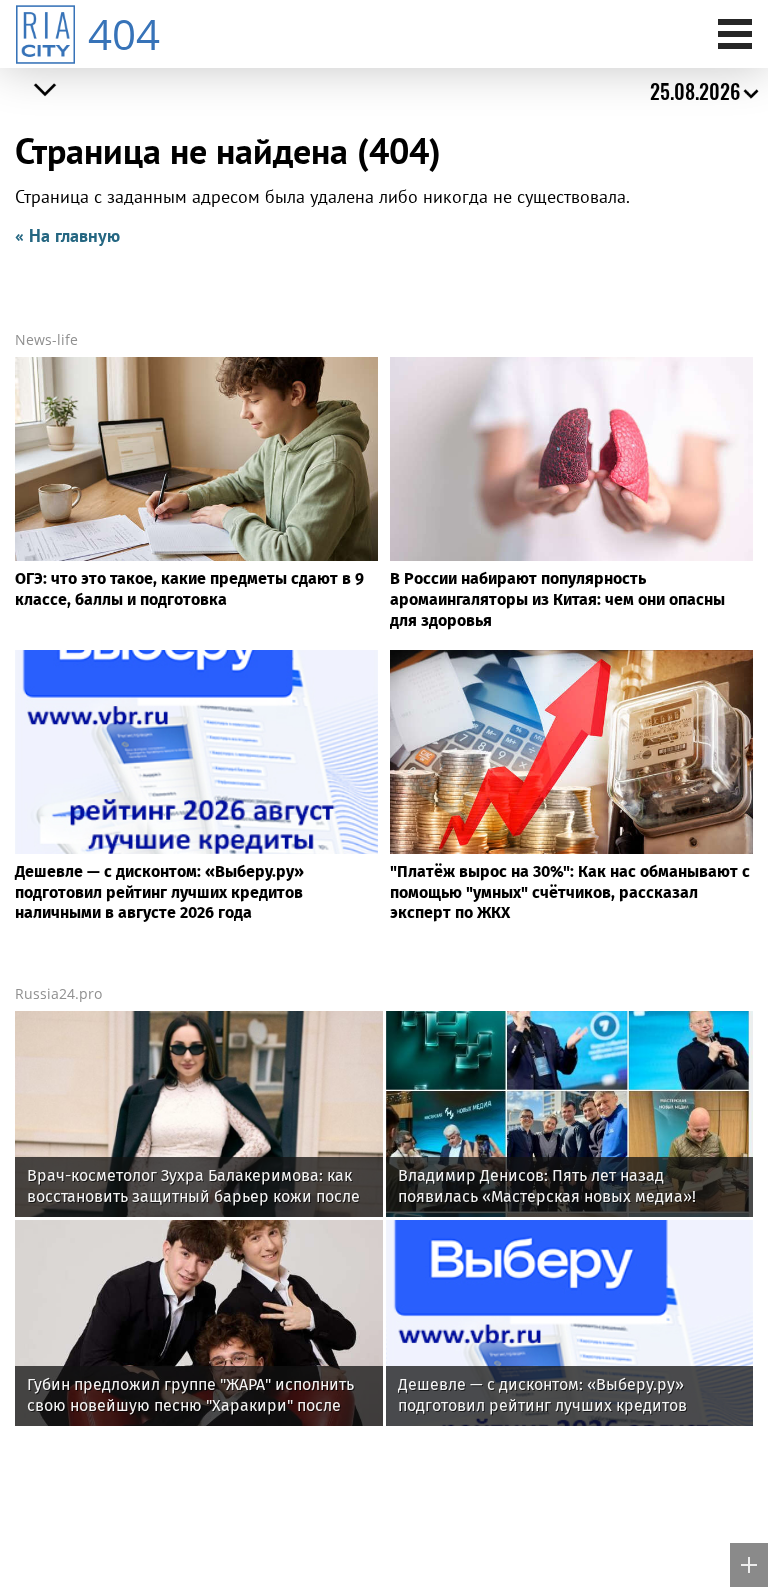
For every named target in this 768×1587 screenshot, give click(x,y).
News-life (46, 339)
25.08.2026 (695, 91)
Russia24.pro (58, 993)
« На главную (67, 235)
